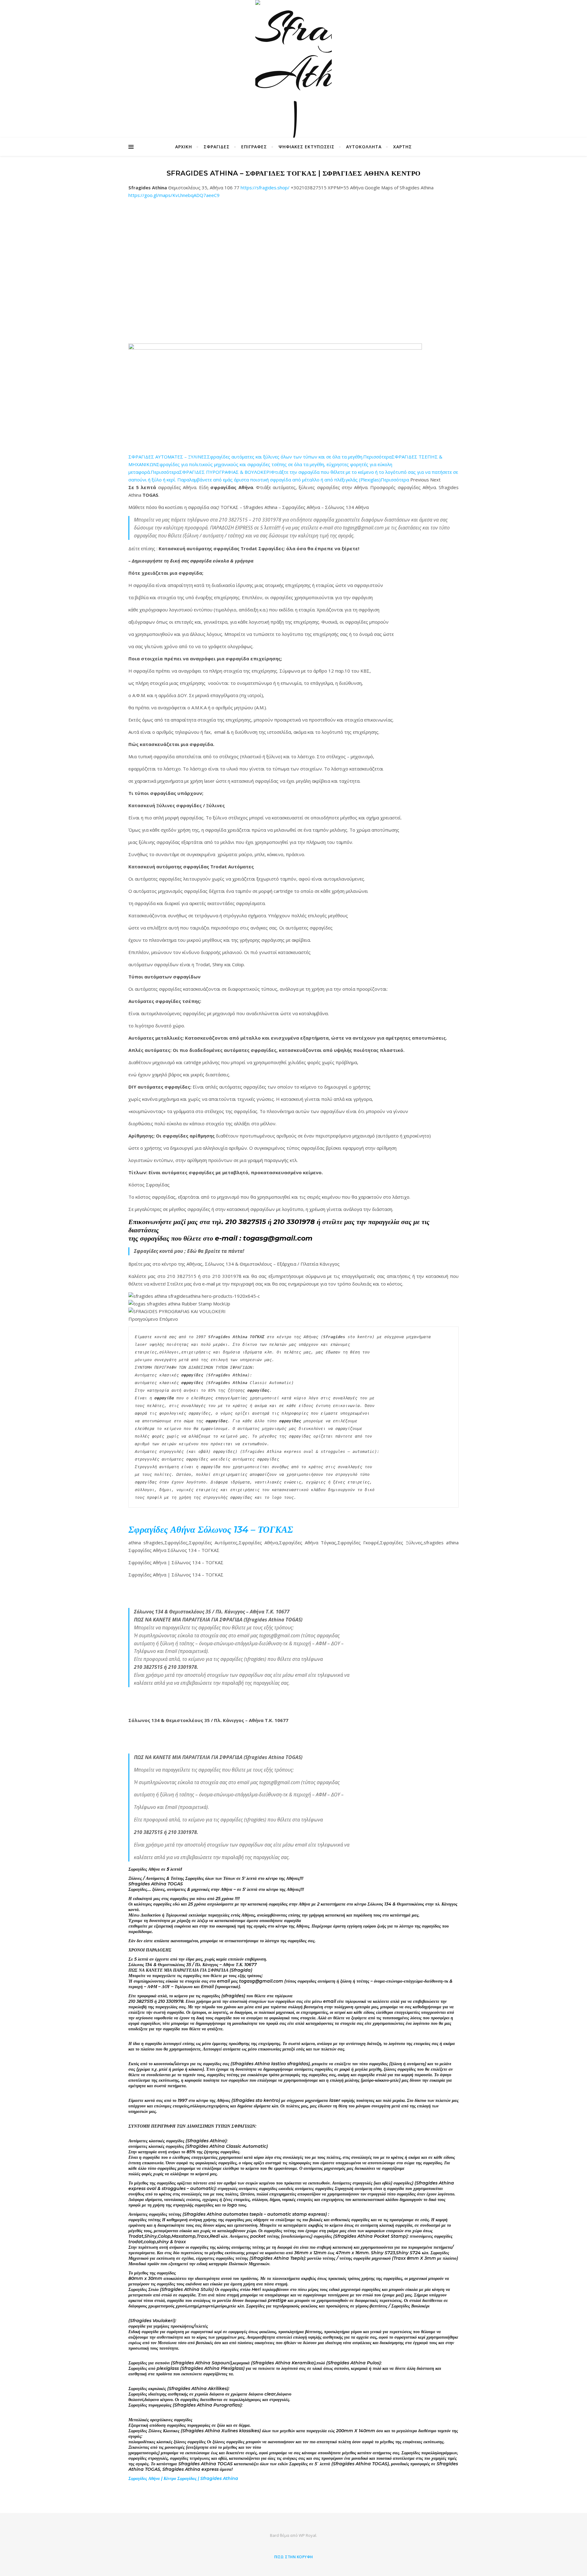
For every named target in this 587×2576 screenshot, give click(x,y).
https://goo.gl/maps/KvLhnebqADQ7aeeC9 (174, 195)
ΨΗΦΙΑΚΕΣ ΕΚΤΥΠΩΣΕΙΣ (306, 147)
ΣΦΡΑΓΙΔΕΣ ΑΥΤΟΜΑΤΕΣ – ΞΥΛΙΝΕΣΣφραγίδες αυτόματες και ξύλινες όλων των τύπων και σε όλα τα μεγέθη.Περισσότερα (260, 457)
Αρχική (184, 147)
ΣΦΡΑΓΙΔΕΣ (217, 147)
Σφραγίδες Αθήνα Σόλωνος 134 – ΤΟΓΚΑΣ (211, 1529)
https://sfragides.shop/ (265, 187)
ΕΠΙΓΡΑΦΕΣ (254, 147)
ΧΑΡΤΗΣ (402, 147)
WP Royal (307, 2535)
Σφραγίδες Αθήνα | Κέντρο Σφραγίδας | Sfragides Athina (183, 2478)
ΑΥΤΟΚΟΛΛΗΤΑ (364, 147)
